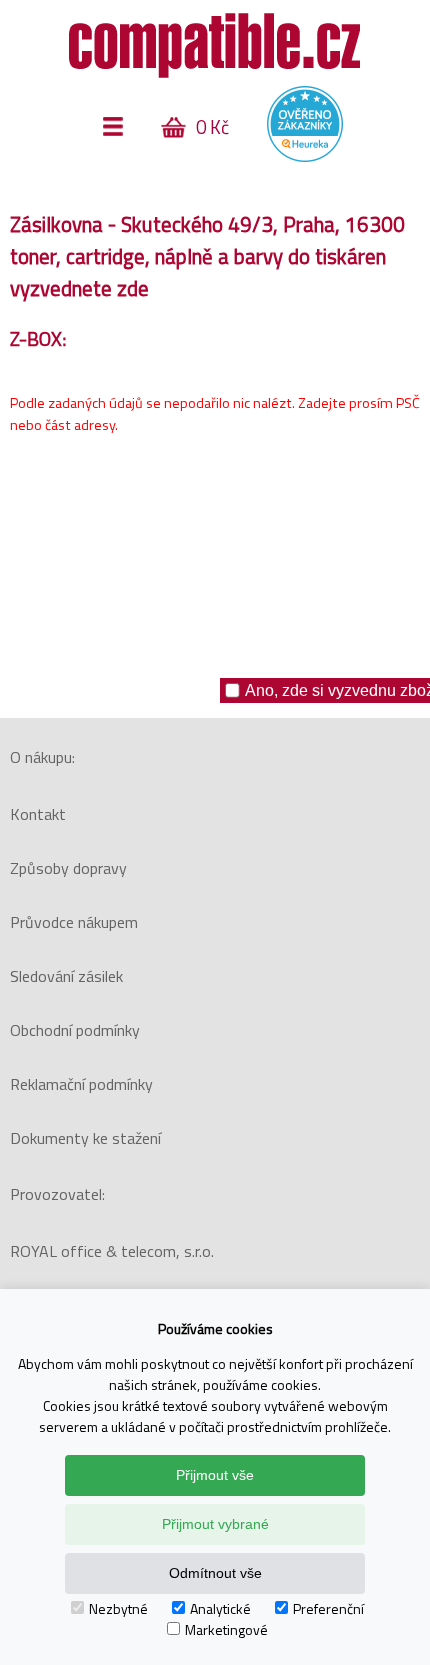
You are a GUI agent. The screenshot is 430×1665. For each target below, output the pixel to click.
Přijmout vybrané (215, 1524)
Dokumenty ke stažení (85, 1138)
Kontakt (38, 814)
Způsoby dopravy (68, 868)
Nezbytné (118, 1608)
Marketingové (226, 1629)
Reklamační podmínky (81, 1084)
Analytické (220, 1608)
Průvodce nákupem (74, 922)
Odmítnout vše (215, 1573)
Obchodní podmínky (75, 1030)
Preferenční (328, 1608)
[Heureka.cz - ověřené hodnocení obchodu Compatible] (305, 157)
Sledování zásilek (66, 976)
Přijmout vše (215, 1475)
